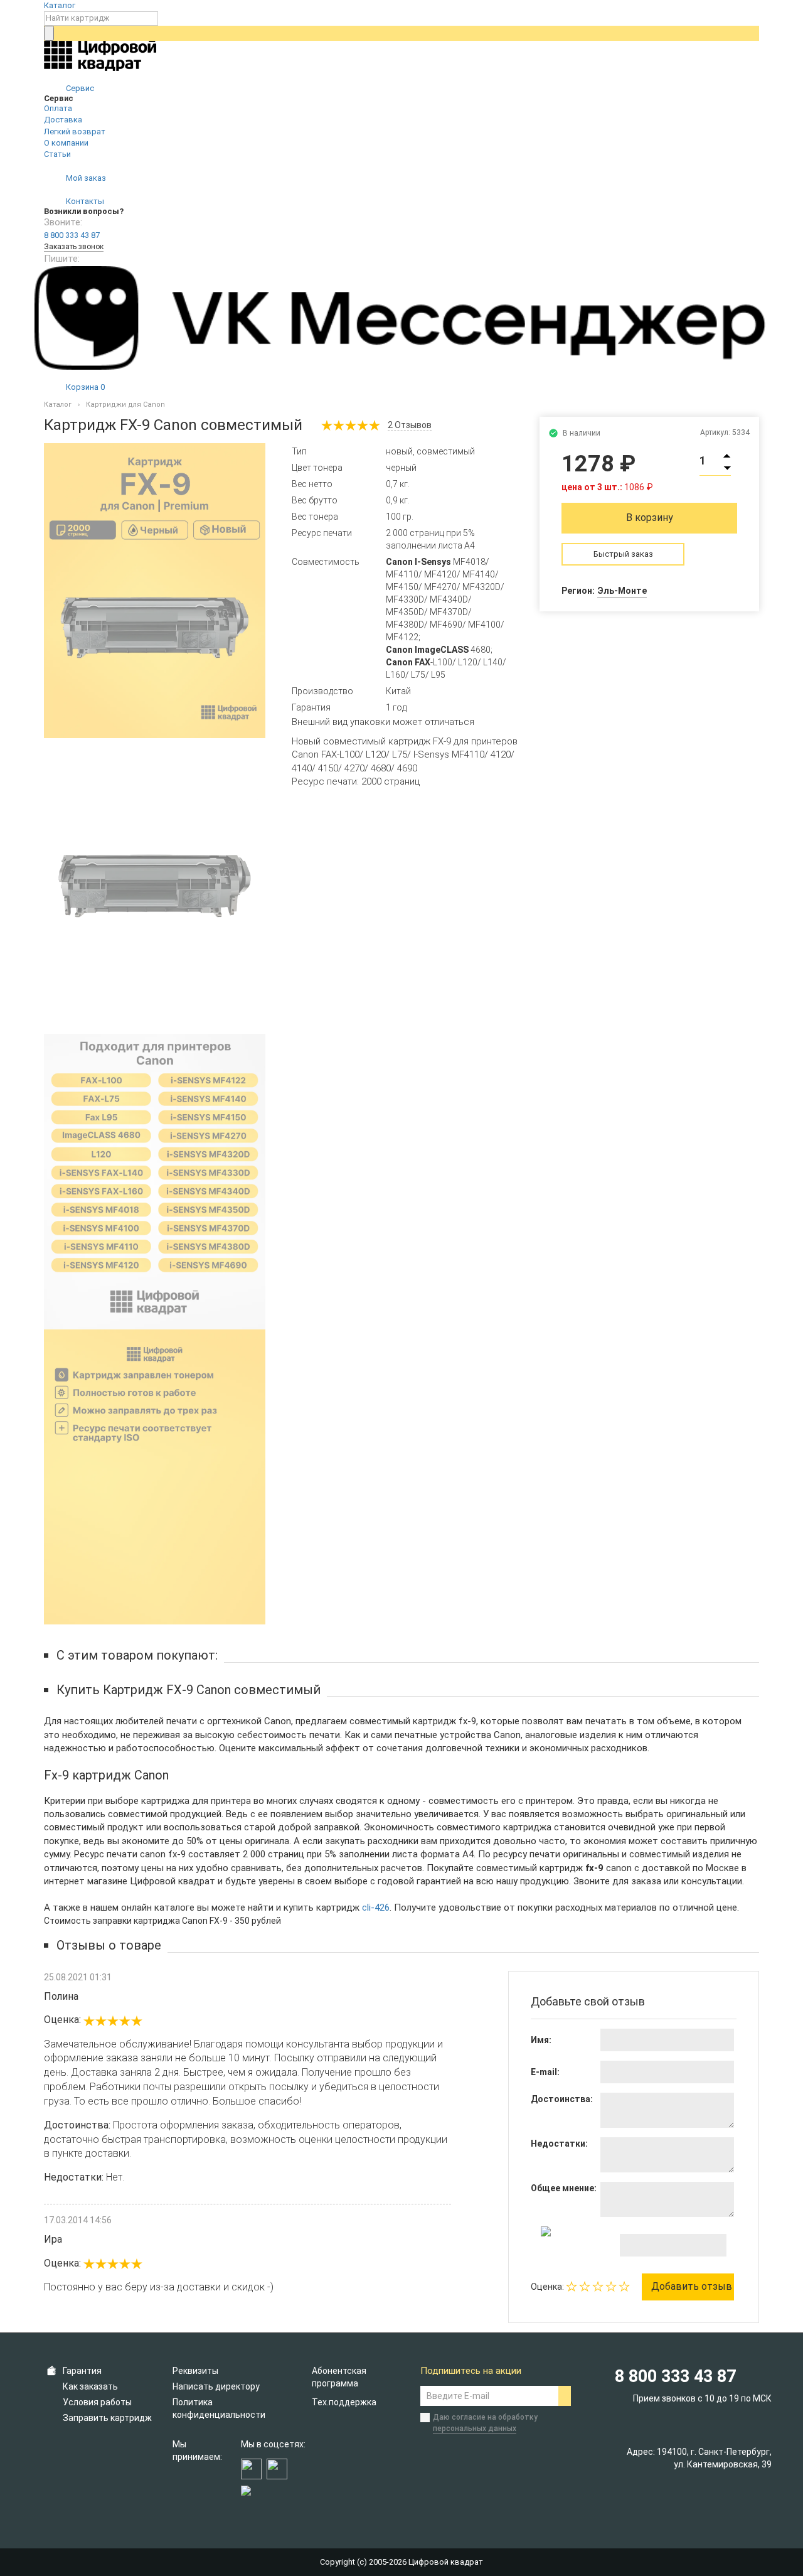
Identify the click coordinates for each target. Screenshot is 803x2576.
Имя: (541, 2040)
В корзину (650, 518)
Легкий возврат (75, 131)
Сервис (79, 88)
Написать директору (216, 2386)
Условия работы (97, 2402)
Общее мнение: (564, 2188)
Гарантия (82, 2371)
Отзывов (410, 425)
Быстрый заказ (623, 554)
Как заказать (90, 2386)
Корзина (84, 387)
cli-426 (376, 1908)
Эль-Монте (622, 591)
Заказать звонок (74, 247)
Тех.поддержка (344, 2402)
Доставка (63, 120)
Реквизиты (195, 2371)
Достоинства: (562, 2099)
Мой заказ (85, 178)
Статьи (57, 154)
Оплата (58, 108)
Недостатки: (559, 2144)
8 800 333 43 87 (72, 235)
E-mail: (545, 2072)
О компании (66, 143)
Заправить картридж (107, 2418)
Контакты (84, 201)
